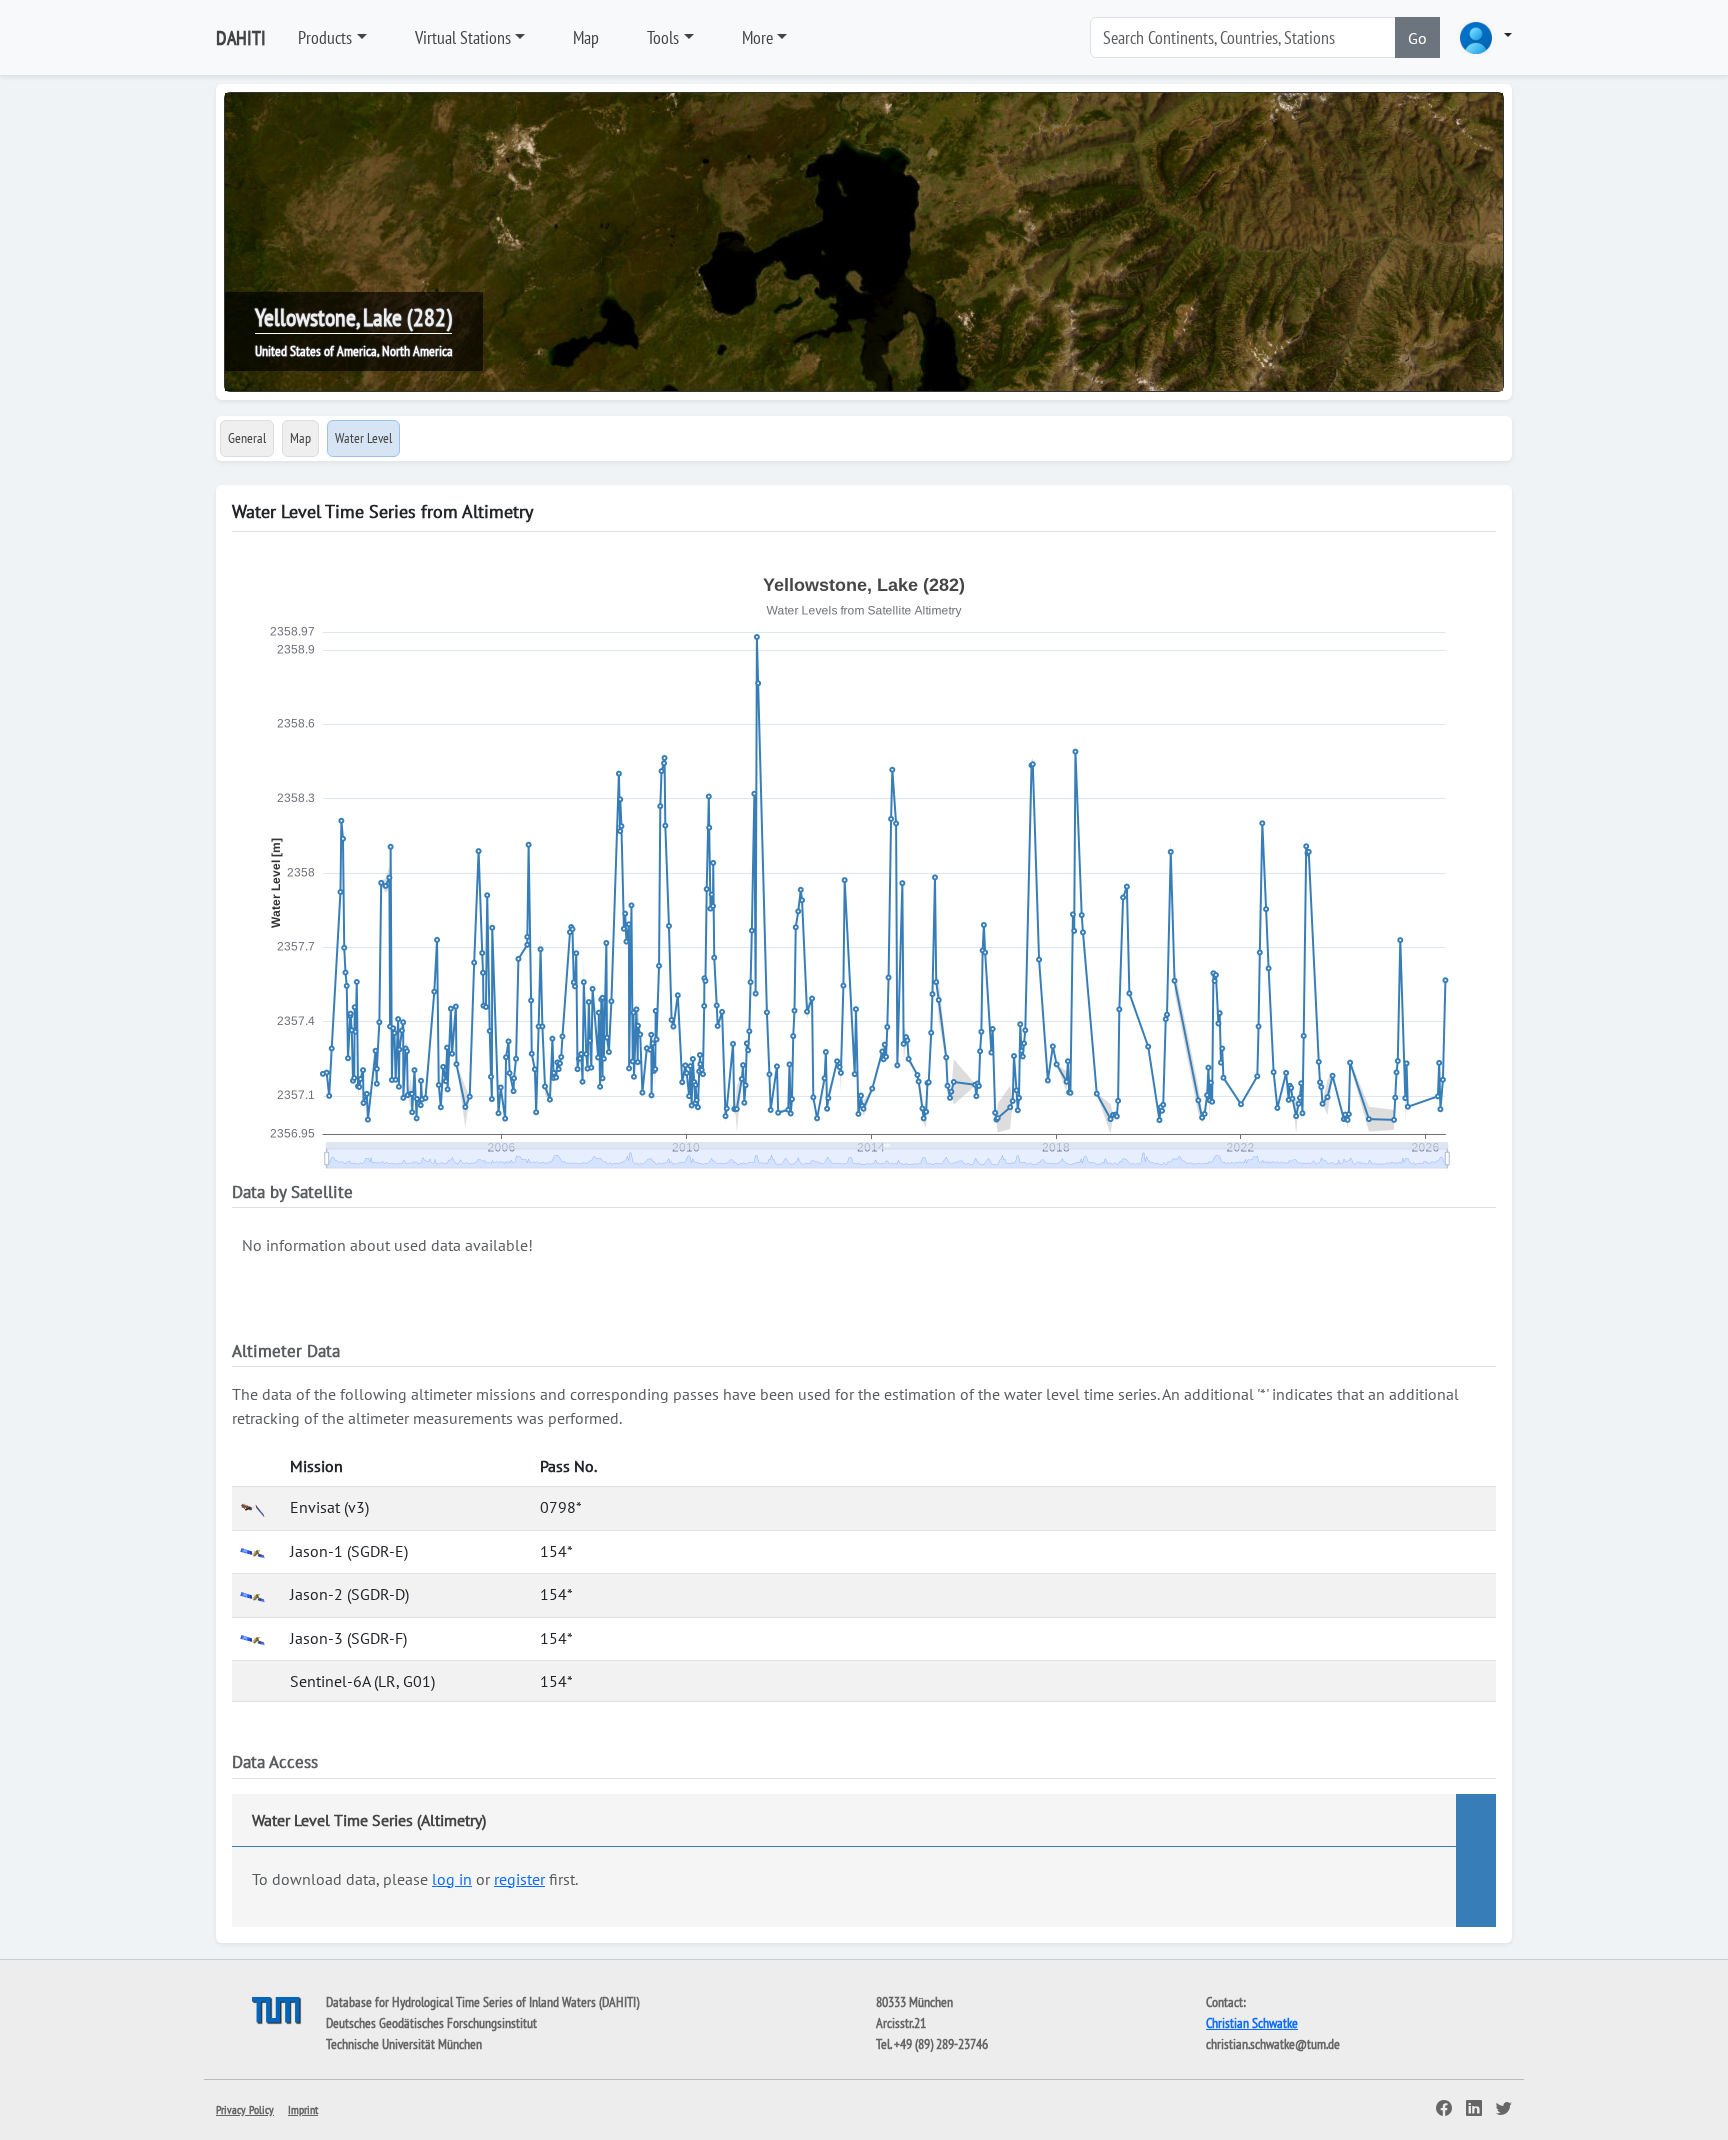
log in (452, 1879)
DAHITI (241, 38)
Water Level (363, 438)
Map (586, 37)
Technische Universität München (404, 2044)
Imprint (303, 2109)
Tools (663, 37)
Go (1417, 38)
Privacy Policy (245, 2109)
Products (325, 37)
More (757, 37)
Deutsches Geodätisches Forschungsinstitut (431, 2023)
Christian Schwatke (1252, 2023)
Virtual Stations (463, 37)
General (247, 438)
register (519, 1879)
